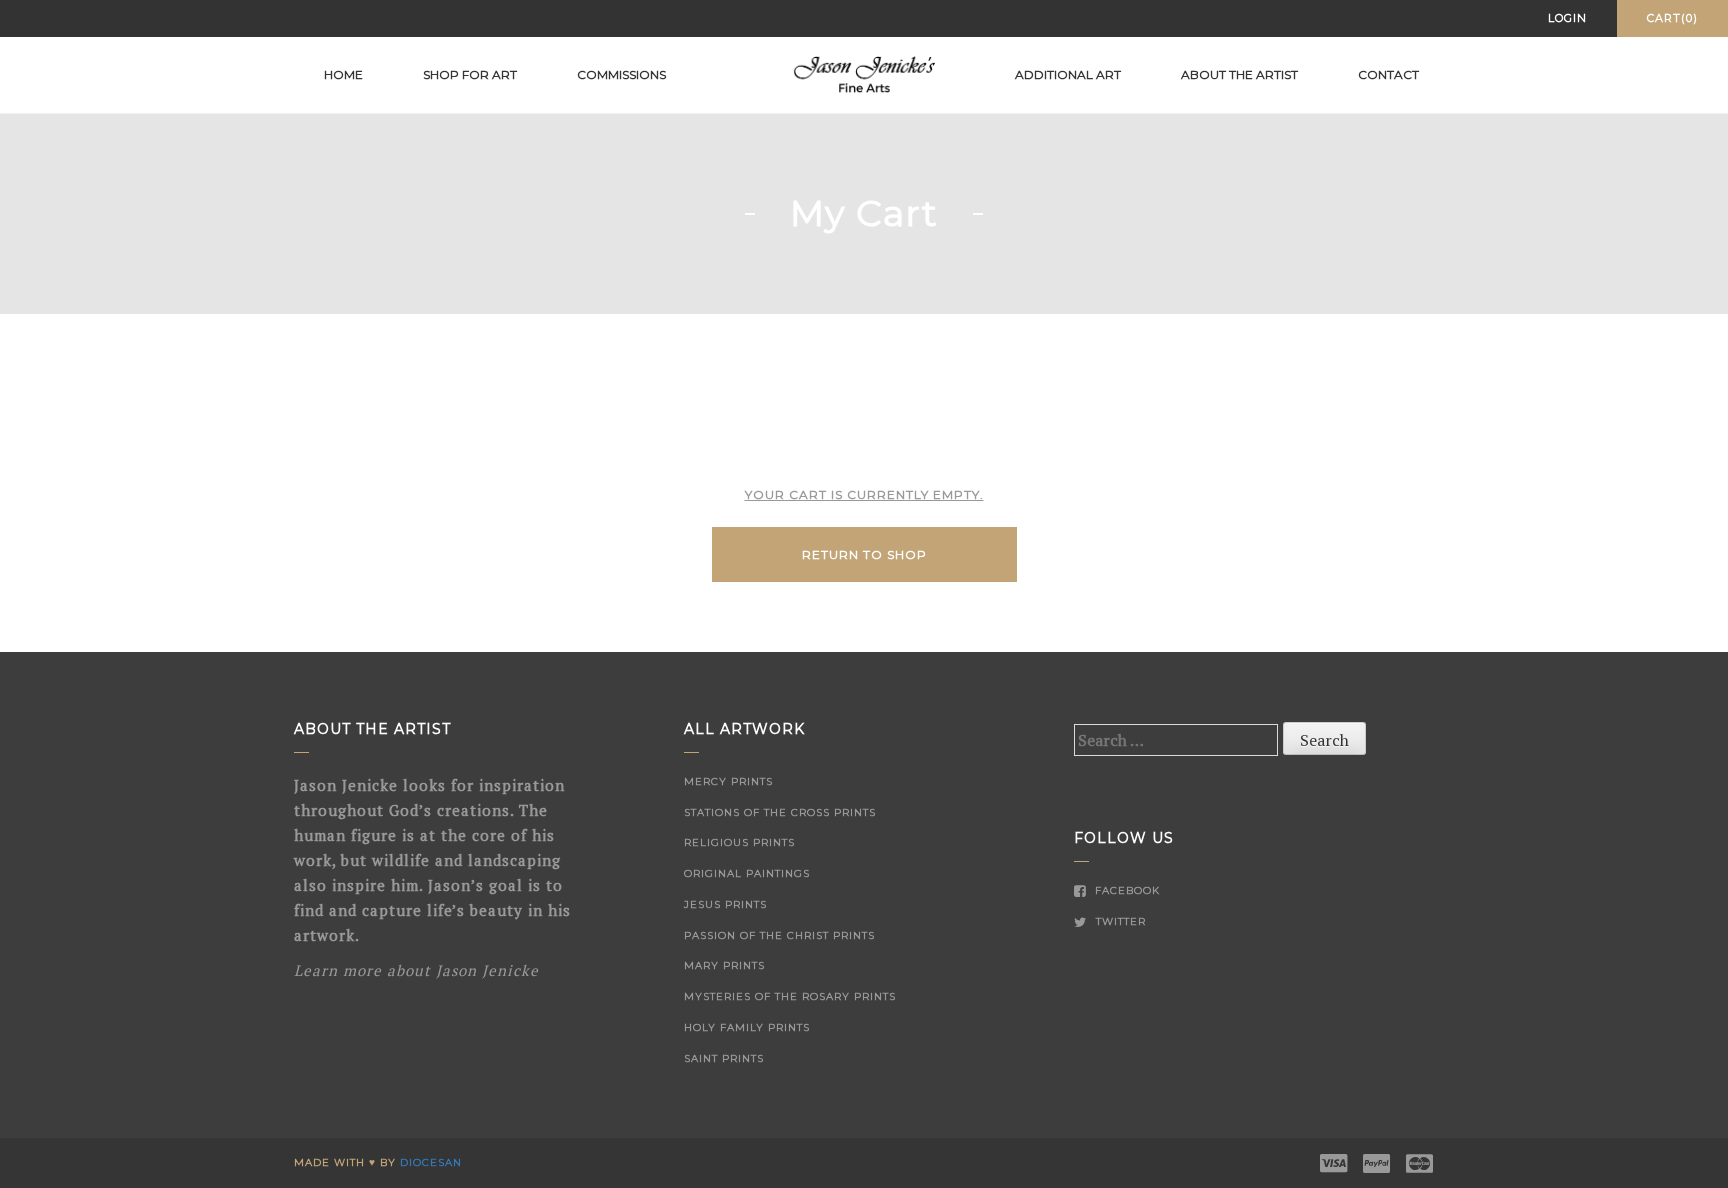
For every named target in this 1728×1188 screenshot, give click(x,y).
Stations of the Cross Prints (780, 812)
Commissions (621, 74)
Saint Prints (724, 1058)
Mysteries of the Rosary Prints (790, 996)
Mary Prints (724, 965)
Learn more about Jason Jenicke (416, 970)
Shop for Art (470, 74)
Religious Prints (739, 842)
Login (1567, 18)
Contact (1388, 74)
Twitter (1119, 921)
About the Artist (1239, 74)
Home (343, 74)
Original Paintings (747, 873)
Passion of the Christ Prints (779, 935)
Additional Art (1068, 74)
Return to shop (864, 554)
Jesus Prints (725, 904)
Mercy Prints (728, 781)
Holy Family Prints (747, 1027)
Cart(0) (1672, 18)
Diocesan (431, 1162)
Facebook (1125, 890)
